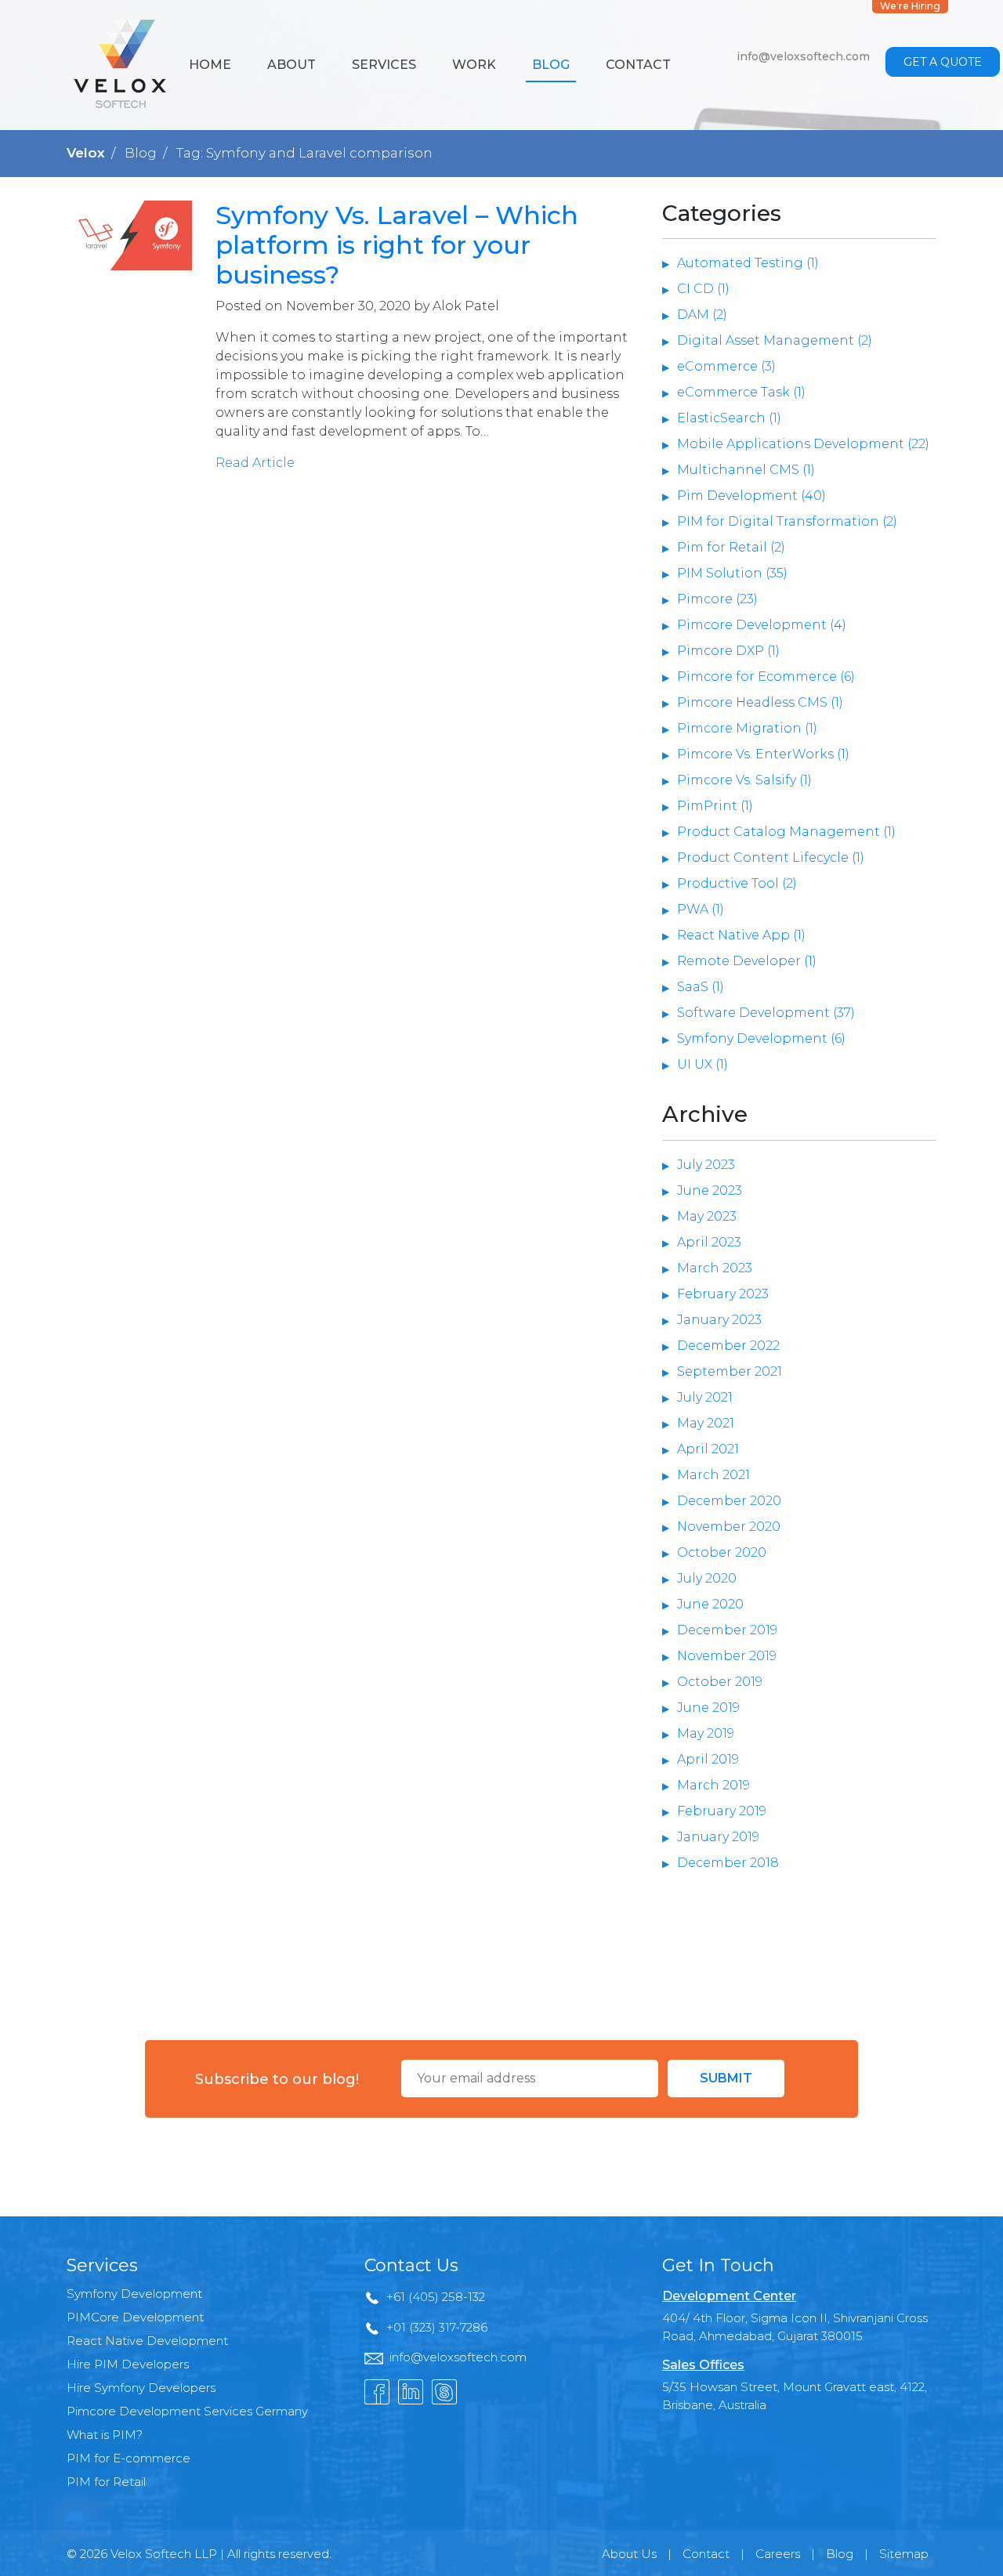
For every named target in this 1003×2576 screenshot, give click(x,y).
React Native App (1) (741, 935)
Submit (726, 2078)
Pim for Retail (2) (731, 547)
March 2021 (713, 1475)
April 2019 (708, 1759)
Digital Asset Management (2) (775, 340)
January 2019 (718, 1837)
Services (384, 65)
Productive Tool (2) (737, 883)
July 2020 (707, 1578)
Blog (551, 65)
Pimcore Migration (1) (747, 728)
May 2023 (707, 1216)
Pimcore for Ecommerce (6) (766, 677)
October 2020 (722, 1552)
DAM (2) (702, 315)
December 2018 (728, 1863)
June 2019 (708, 1708)
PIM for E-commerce (129, 2458)
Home (210, 65)
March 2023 (715, 1268)
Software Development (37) (766, 1013)
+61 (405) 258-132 (436, 2297)
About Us (629, 2554)
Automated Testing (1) (748, 263)
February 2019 (722, 1811)
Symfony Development (134, 2294)
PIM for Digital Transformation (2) (787, 521)
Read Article (255, 463)
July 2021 (705, 1397)
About (291, 65)
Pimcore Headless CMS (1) (760, 702)
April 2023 (709, 1242)
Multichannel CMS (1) (746, 470)
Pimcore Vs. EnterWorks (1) (763, 754)
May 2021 (706, 1423)
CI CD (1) (703, 289)
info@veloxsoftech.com (803, 56)
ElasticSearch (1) (729, 418)
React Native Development (147, 2341)
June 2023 (710, 1190)
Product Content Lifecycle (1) (771, 857)
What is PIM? (105, 2435)
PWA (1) (701, 909)
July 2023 (706, 1165)
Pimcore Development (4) (762, 625)
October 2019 (720, 1682)
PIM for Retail (106, 2482)
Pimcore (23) (717, 599)
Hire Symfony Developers (141, 2388)
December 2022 (728, 1346)
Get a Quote (943, 62)
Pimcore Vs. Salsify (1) (744, 780)
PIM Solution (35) (732, 573)
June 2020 (710, 1604)
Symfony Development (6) (761, 1038)
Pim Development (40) (751, 496)
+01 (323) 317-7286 (437, 2327)
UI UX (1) (702, 1064)
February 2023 (723, 1294)
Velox (86, 153)
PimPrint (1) (715, 806)
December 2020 (729, 1501)
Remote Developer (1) (747, 961)
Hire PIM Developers (128, 2364)
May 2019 (706, 1733)
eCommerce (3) (726, 366)
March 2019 (713, 1785)
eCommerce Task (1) (741, 392)
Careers (778, 2554)
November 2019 (727, 1656)
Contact (638, 65)
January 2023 (719, 1320)
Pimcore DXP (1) (728, 651)
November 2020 (729, 1527)
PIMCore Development (135, 2317)
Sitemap (904, 2554)
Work (474, 65)
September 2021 (730, 1371)
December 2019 (727, 1630)
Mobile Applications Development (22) (803, 444)
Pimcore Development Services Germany (187, 2411)
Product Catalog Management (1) (786, 832)
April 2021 (708, 1449)
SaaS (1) (701, 987)
